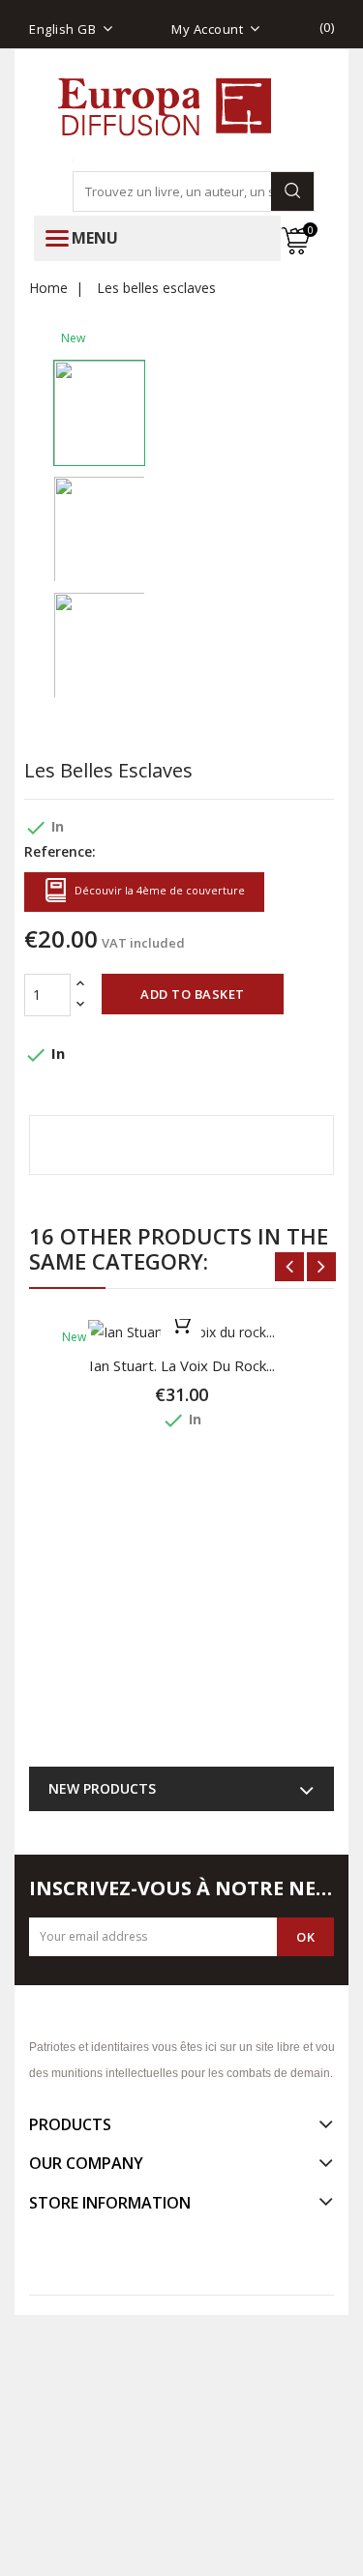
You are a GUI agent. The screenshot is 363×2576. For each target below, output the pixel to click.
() (327, 27)
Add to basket (193, 994)
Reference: (60, 851)
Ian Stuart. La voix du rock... (182, 1365)
